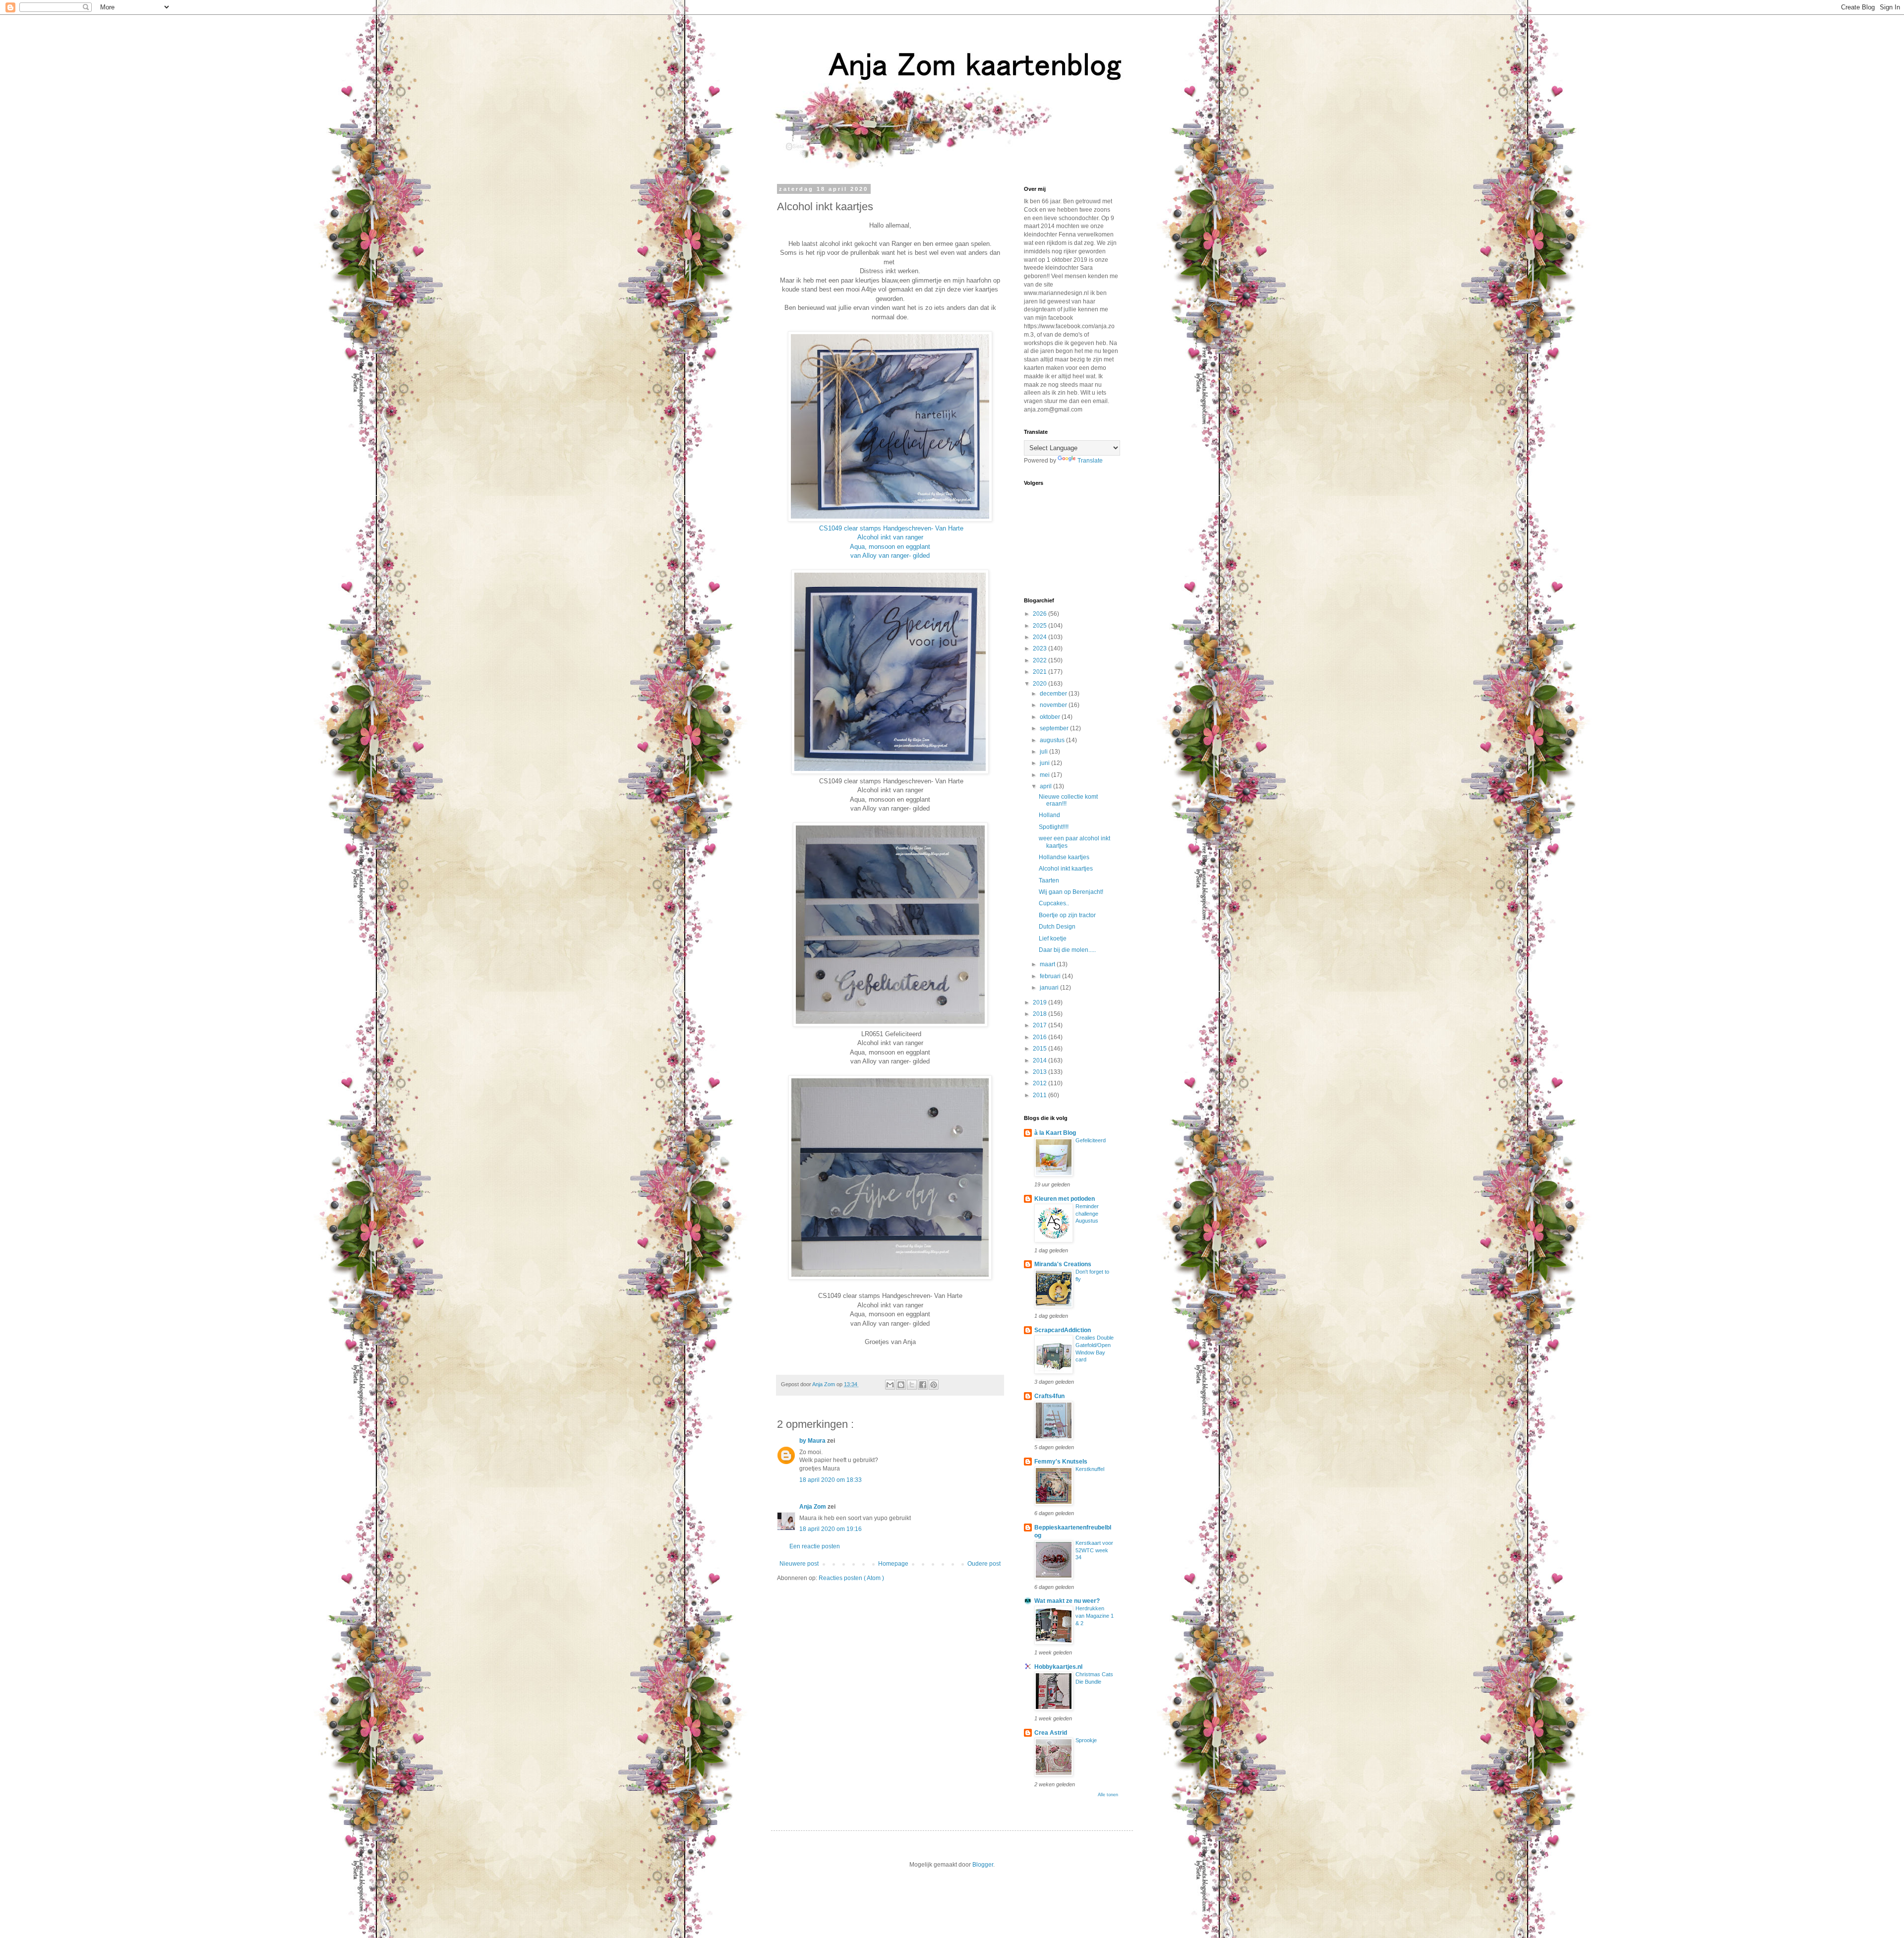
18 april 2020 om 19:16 (831, 1529)
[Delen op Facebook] (923, 1385)
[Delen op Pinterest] (934, 1385)
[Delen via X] (912, 1385)
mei (1045, 775)
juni (1045, 763)
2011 (1041, 1095)
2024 (1041, 637)
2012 (1041, 1083)
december (1054, 694)
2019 (1041, 1002)
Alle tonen (1108, 1795)
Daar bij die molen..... (1067, 950)
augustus (1053, 740)
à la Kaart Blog (1055, 1133)
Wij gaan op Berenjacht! (1071, 892)
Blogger (983, 1865)
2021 (1041, 672)
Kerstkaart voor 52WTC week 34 (1094, 1550)
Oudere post (984, 1564)
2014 (1041, 1060)
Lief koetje (1053, 939)
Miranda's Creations (1063, 1264)
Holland (1049, 815)
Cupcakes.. (1054, 903)
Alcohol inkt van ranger (890, 537)
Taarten (1049, 881)
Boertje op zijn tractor (1067, 915)
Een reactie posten (815, 1546)
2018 (1041, 1014)
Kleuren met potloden (1065, 1199)
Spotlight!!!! (1054, 827)
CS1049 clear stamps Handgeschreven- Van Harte (891, 528)
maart (1048, 964)
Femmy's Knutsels (1061, 1462)
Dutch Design (1057, 927)
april (1046, 786)
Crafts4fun (1049, 1396)
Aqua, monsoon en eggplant (890, 547)
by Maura (813, 1441)
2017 (1041, 1025)
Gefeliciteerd (1091, 1140)
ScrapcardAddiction (1063, 1330)
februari (1051, 976)
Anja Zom (813, 1507)
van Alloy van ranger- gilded (890, 556)
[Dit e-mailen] (890, 1385)
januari (1050, 988)
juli (1044, 752)
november (1054, 705)
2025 (1041, 626)
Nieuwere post (799, 1564)
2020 (1041, 684)
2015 (1041, 1049)
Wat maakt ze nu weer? (1067, 1601)
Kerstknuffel (1090, 1469)
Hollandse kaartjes (1064, 857)
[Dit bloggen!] (901, 1385)
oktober (1051, 717)
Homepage (893, 1564)
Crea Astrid (1051, 1733)
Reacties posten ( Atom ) (851, 1578)
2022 (1041, 660)
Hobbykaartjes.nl (1058, 1667)
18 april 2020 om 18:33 (831, 1480)
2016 (1041, 1037)
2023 (1041, 648)
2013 (1041, 1072)
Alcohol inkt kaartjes (1066, 869)
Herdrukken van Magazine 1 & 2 (1095, 1616)
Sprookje (1086, 1740)
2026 (1041, 614)
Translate (1090, 461)
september (1055, 728)
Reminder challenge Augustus (1087, 1214)
